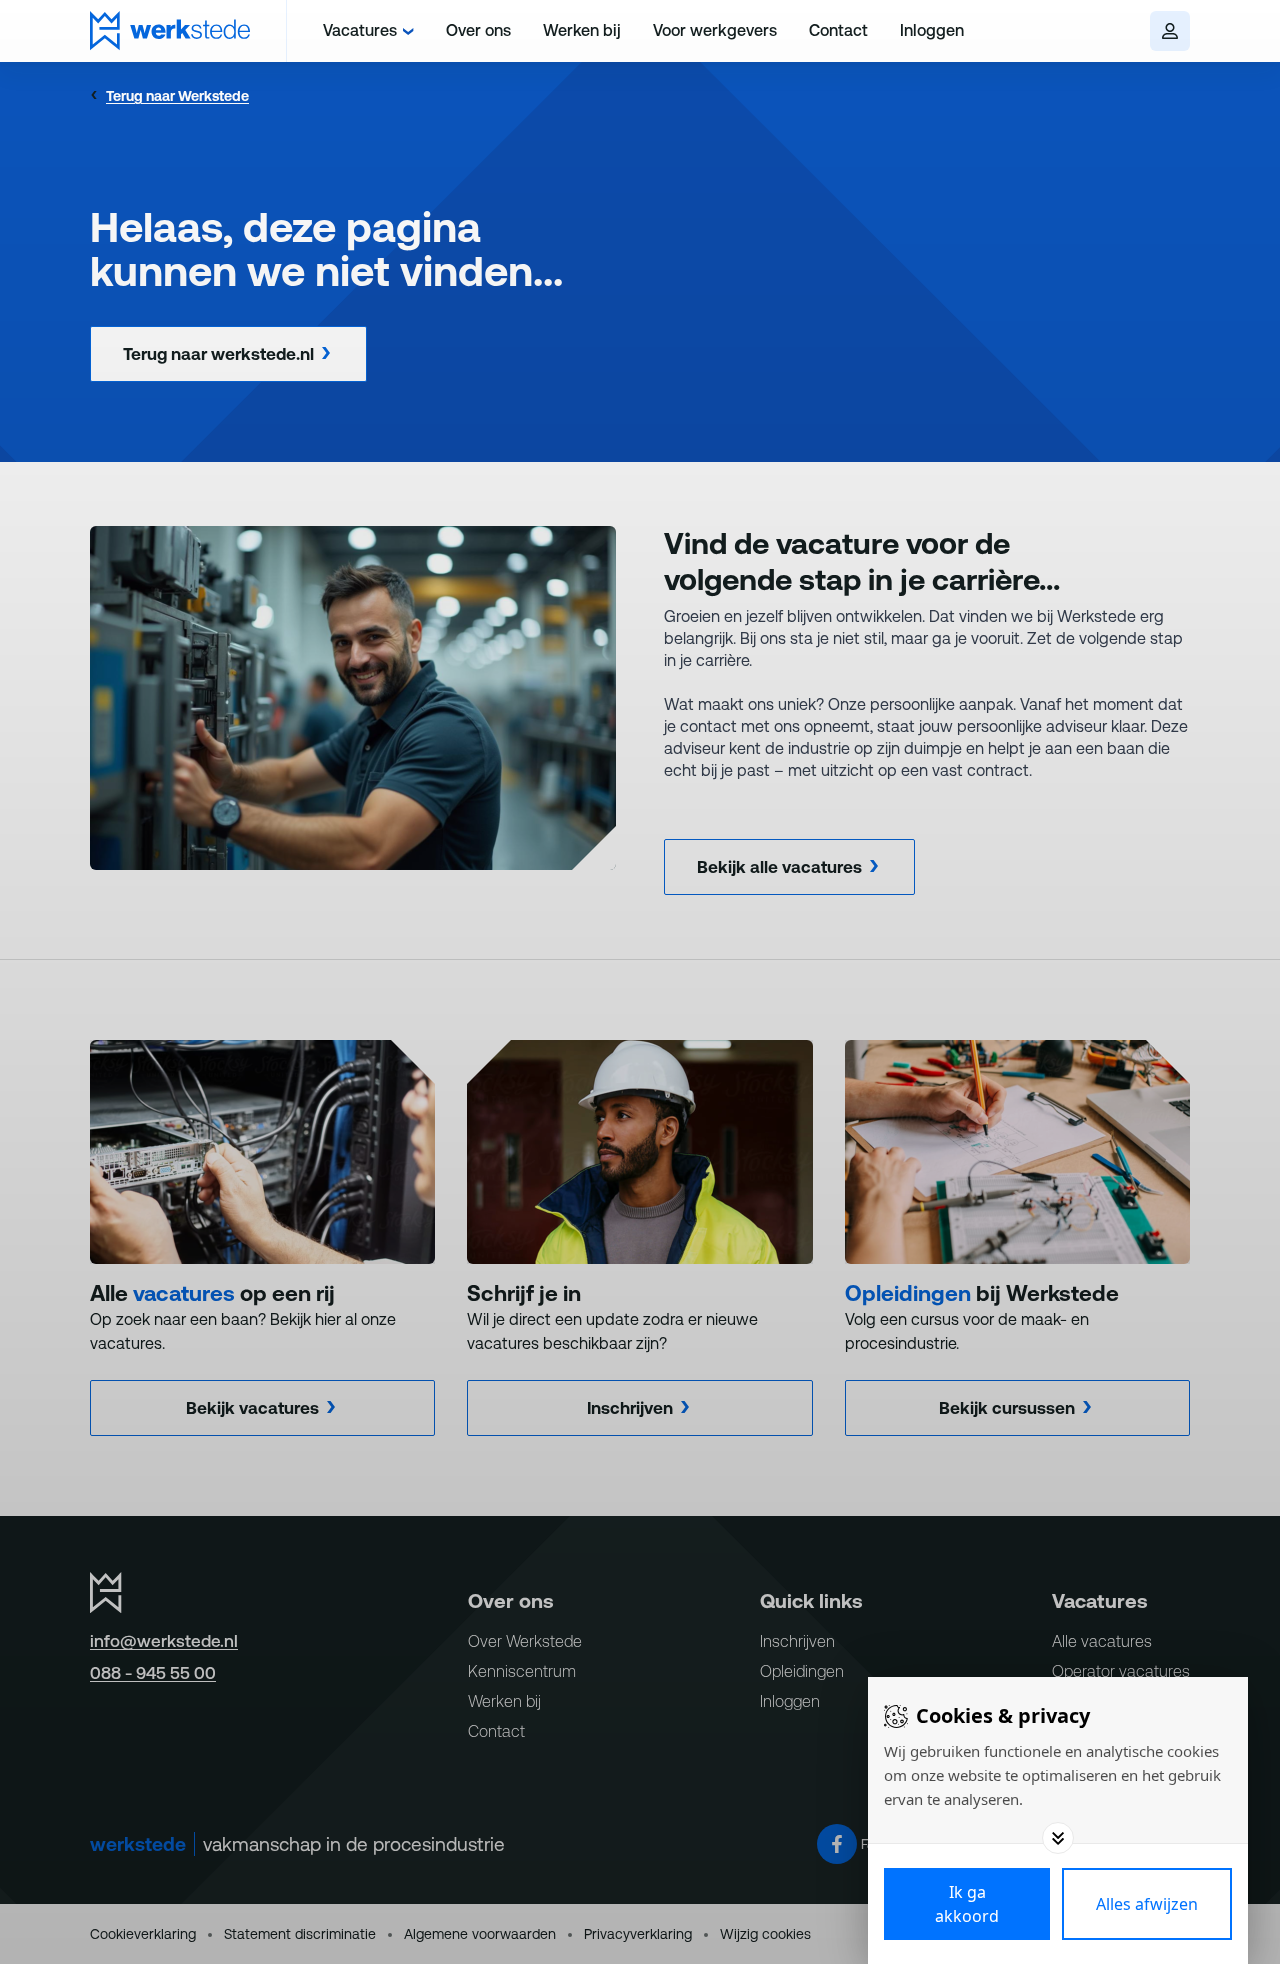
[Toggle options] (1058, 1838)
